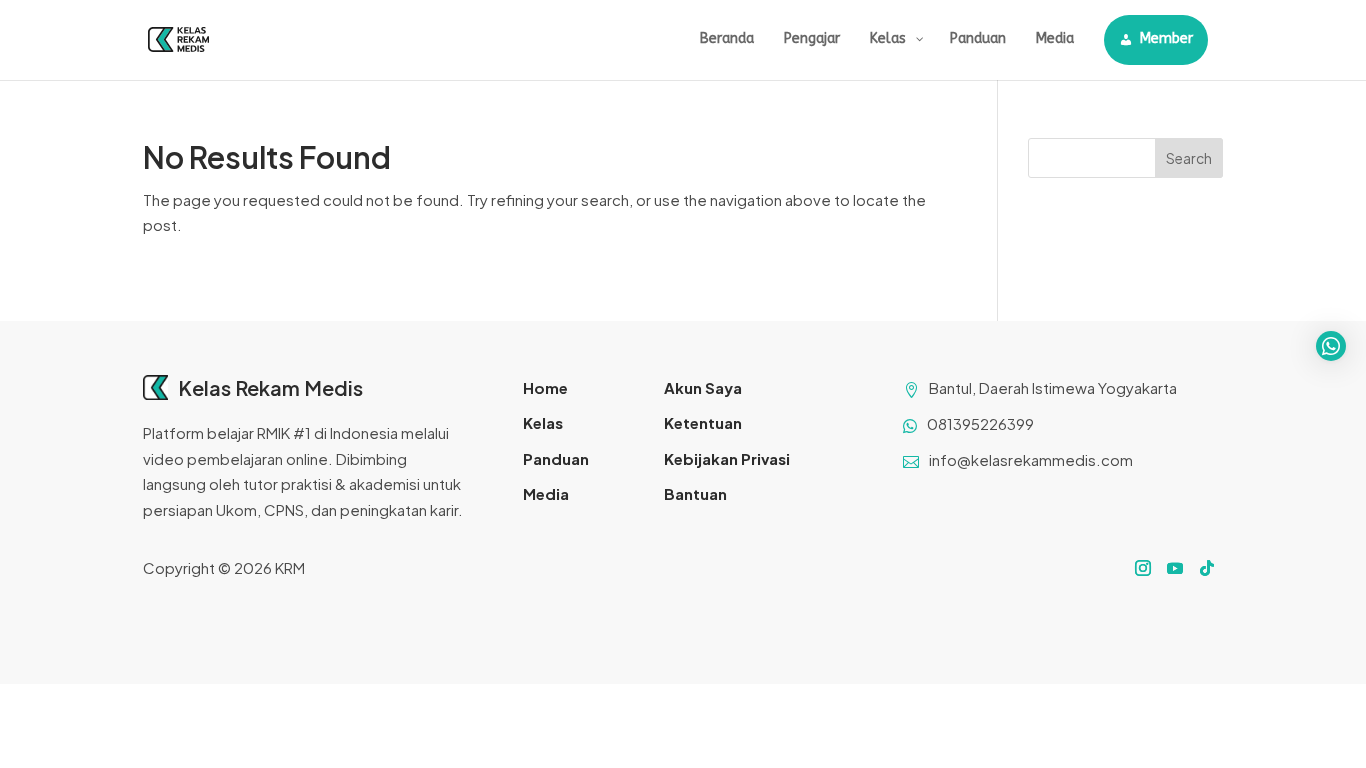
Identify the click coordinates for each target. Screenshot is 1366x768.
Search (1189, 158)
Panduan (556, 458)
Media (546, 493)
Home (545, 387)
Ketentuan (703, 422)
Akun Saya (703, 387)
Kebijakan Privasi (727, 458)
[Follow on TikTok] (1207, 568)
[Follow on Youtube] (1175, 568)
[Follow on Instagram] (1143, 568)
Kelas (543, 422)
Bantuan (695, 493)
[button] (1331, 346)
